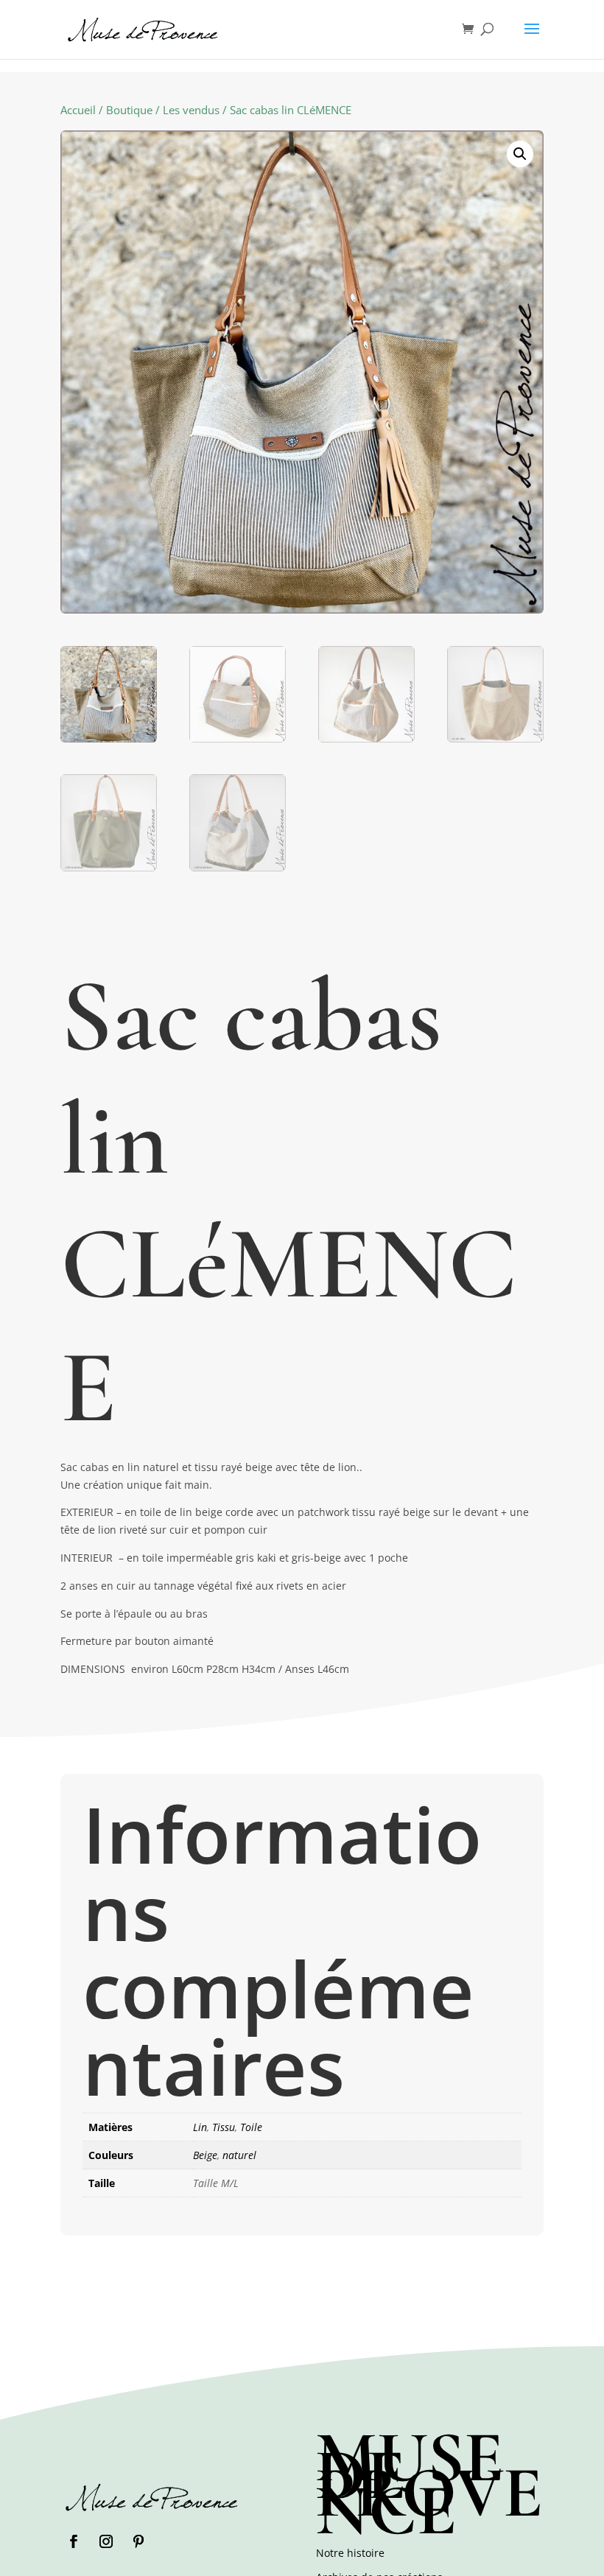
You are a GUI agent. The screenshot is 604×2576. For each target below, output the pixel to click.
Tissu (224, 2127)
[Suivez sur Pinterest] (138, 2541)
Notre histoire (350, 2553)
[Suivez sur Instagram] (106, 2541)
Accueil (78, 110)
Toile (251, 2127)
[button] (520, 154)
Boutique (129, 110)
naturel (239, 2155)
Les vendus (191, 110)
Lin (200, 2127)
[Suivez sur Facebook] (74, 2541)
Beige (205, 2155)
